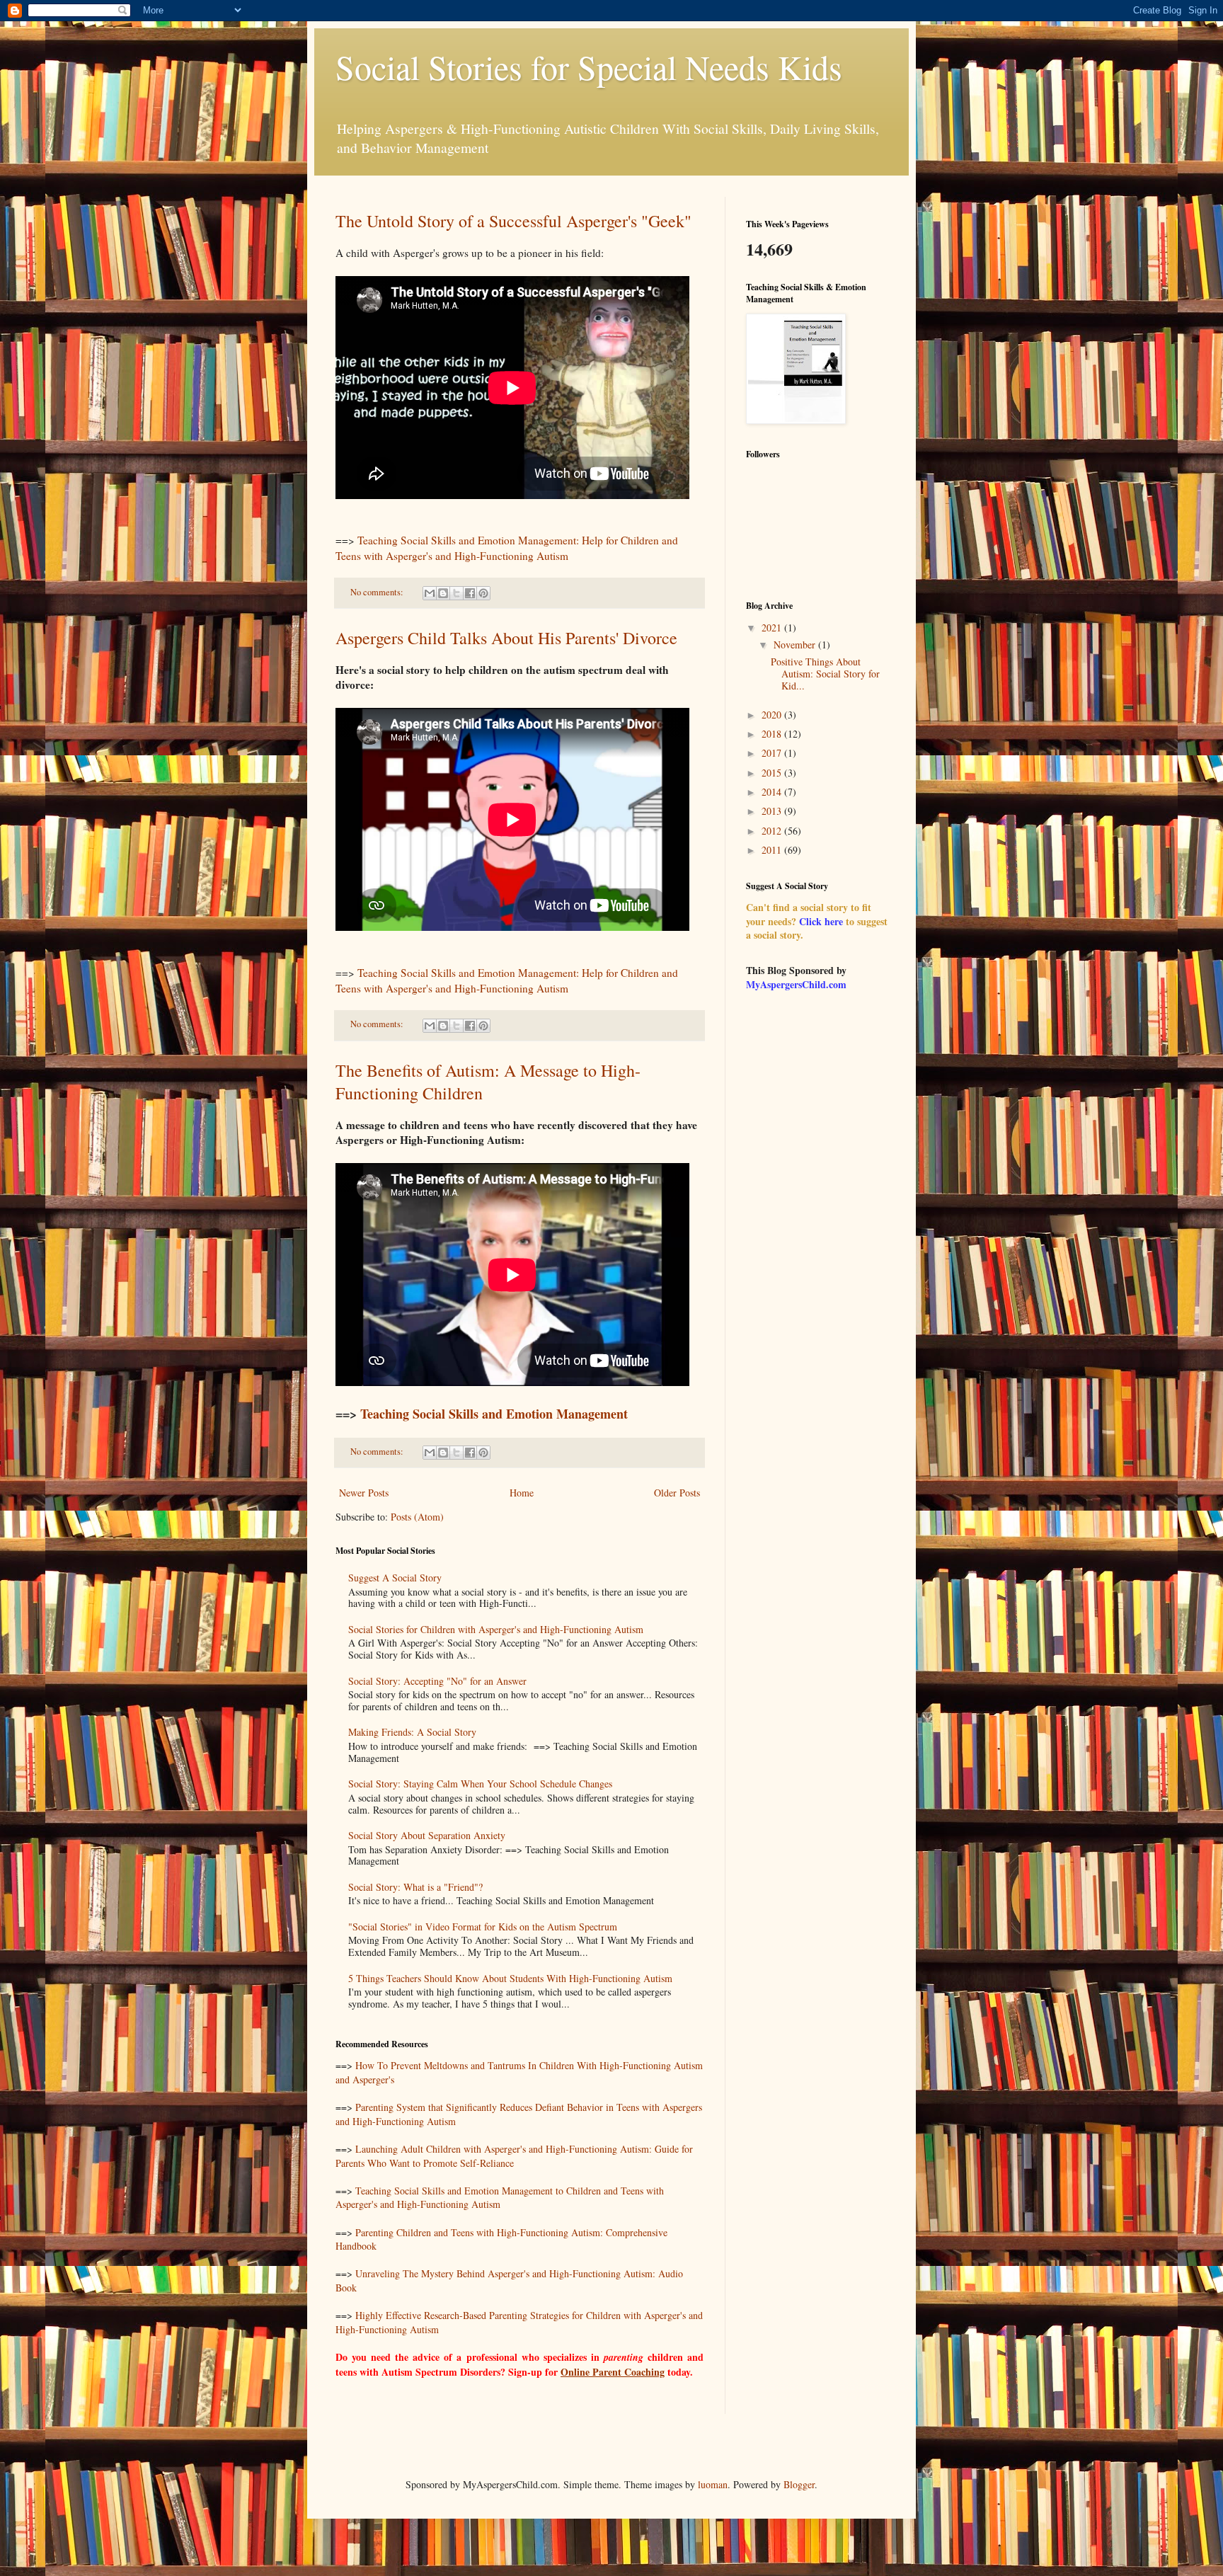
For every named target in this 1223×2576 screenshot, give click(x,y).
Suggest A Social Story (395, 1578)
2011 (773, 850)
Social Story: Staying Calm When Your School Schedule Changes (480, 1784)
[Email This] (430, 593)
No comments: (378, 592)
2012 (773, 831)
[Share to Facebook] (470, 593)
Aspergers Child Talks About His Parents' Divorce (506, 638)
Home (522, 1493)
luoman (713, 2484)
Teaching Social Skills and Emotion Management (494, 1414)
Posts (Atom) (417, 1517)
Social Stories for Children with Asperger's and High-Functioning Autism (496, 1629)
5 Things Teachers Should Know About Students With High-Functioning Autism (510, 1978)
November (796, 645)
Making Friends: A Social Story (412, 1732)
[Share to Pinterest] (483, 593)
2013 (773, 811)
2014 (773, 792)
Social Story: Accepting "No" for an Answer (437, 1681)
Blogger (799, 2484)
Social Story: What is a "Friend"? (415, 1887)
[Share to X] (457, 593)
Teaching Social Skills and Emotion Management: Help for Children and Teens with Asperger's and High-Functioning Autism (507, 548)
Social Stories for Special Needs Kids (589, 67)
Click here (821, 921)
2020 (773, 715)
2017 (773, 753)
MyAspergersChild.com (796, 984)
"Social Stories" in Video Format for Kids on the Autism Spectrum (483, 1927)
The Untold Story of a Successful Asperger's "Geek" (513, 221)
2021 (773, 628)
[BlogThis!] (443, 593)
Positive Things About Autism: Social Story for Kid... (825, 674)
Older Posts (677, 1493)
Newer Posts (364, 1493)
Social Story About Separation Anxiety (427, 1835)
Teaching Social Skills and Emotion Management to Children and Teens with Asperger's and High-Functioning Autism (500, 2198)
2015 (773, 773)
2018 (773, 734)
